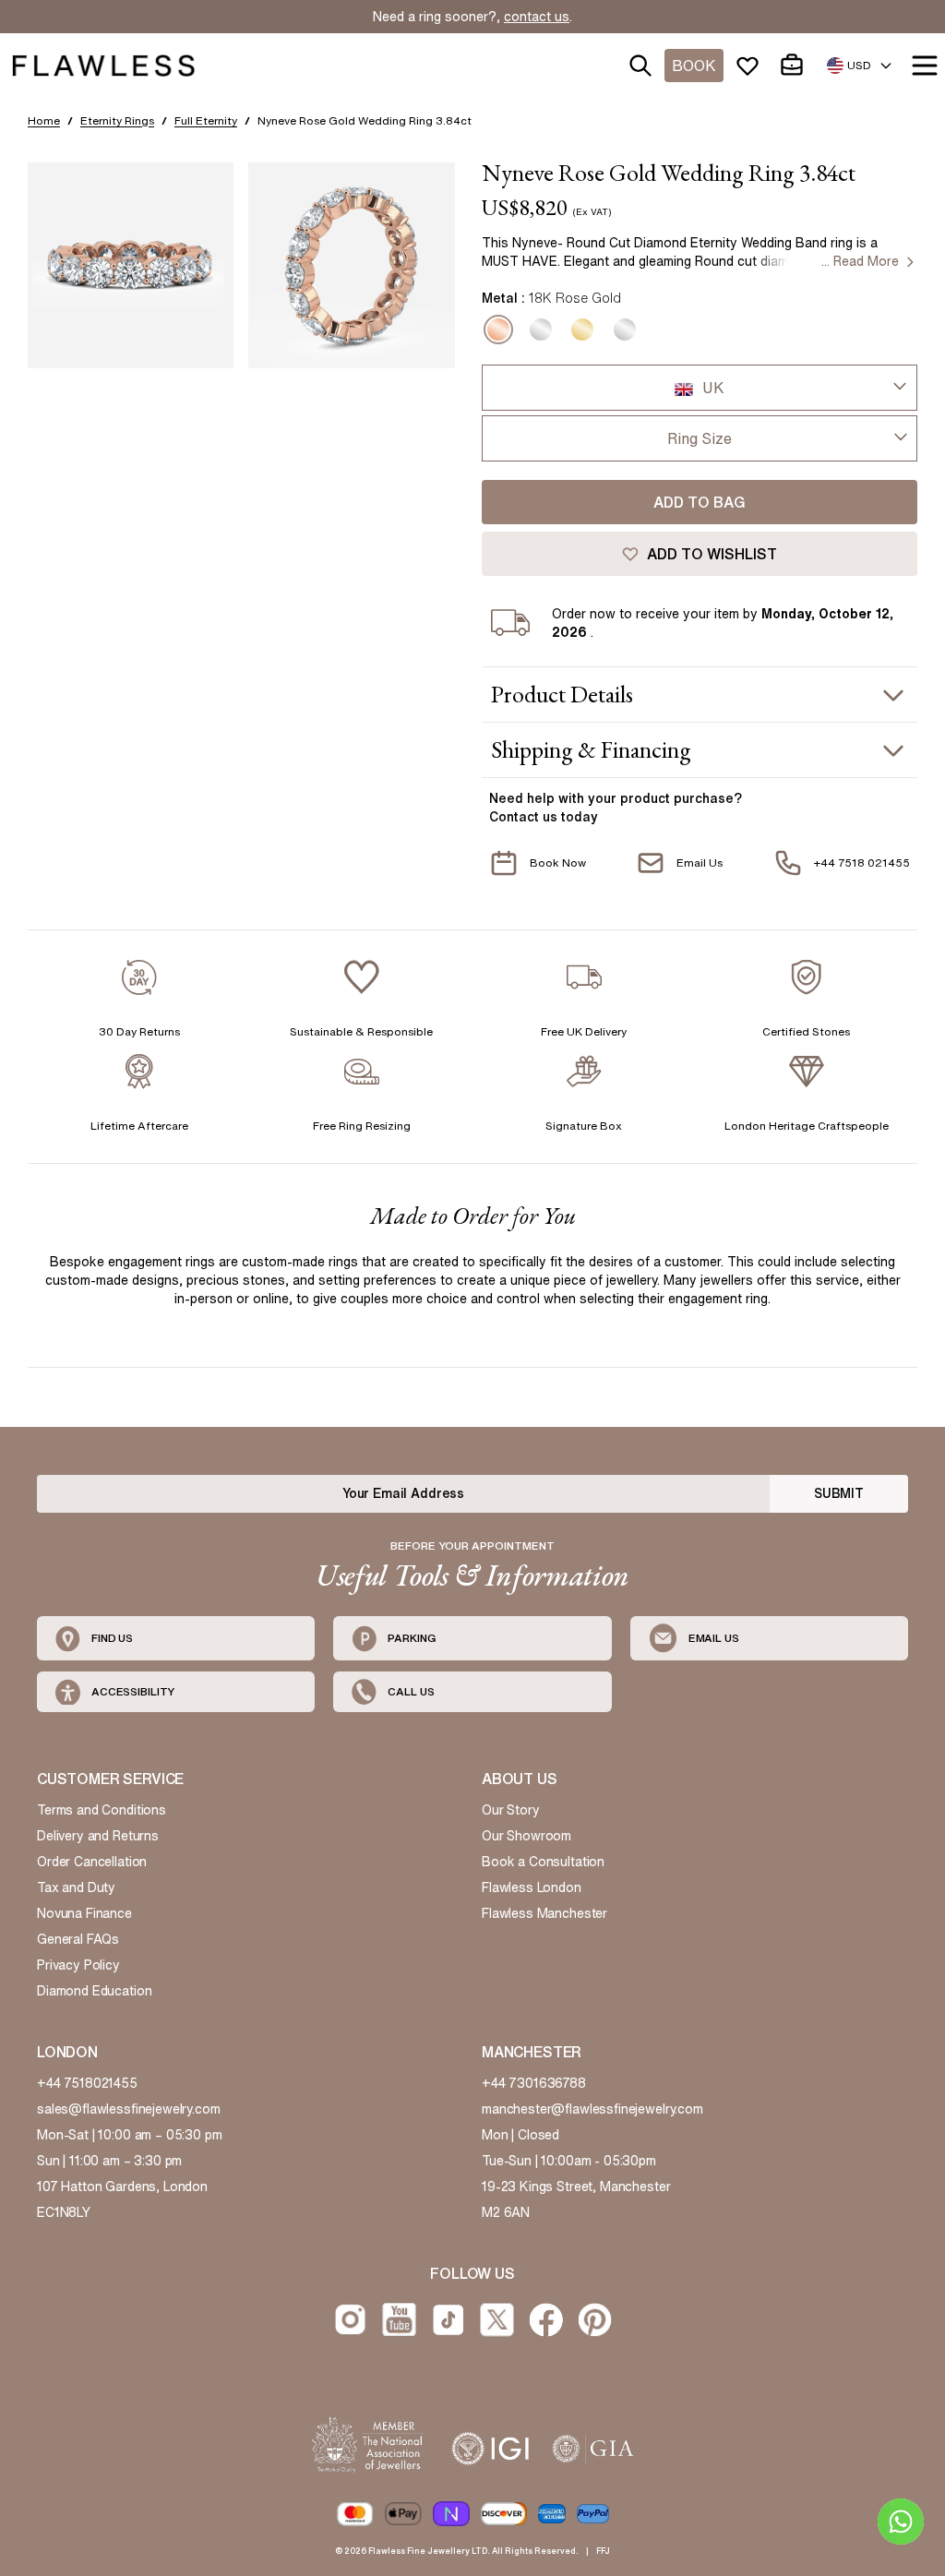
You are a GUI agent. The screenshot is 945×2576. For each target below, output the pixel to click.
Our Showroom (526, 1836)
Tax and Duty (76, 1887)
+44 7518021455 (87, 2083)
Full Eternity (206, 120)
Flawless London (532, 1887)
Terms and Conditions (102, 1810)
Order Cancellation (92, 1862)
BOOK (694, 66)
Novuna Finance (84, 1913)
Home (44, 120)
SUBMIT (839, 1493)
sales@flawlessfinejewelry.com (129, 2109)
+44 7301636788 (534, 2083)
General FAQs (78, 1939)
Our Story (511, 1810)
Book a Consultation (543, 1862)
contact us (537, 17)
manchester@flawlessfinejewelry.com (592, 2109)
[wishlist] (751, 66)
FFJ (603, 2551)
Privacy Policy (78, 1965)
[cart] (795, 66)
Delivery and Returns (98, 1836)
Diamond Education (94, 1991)
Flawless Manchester (544, 1913)
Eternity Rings (117, 120)
